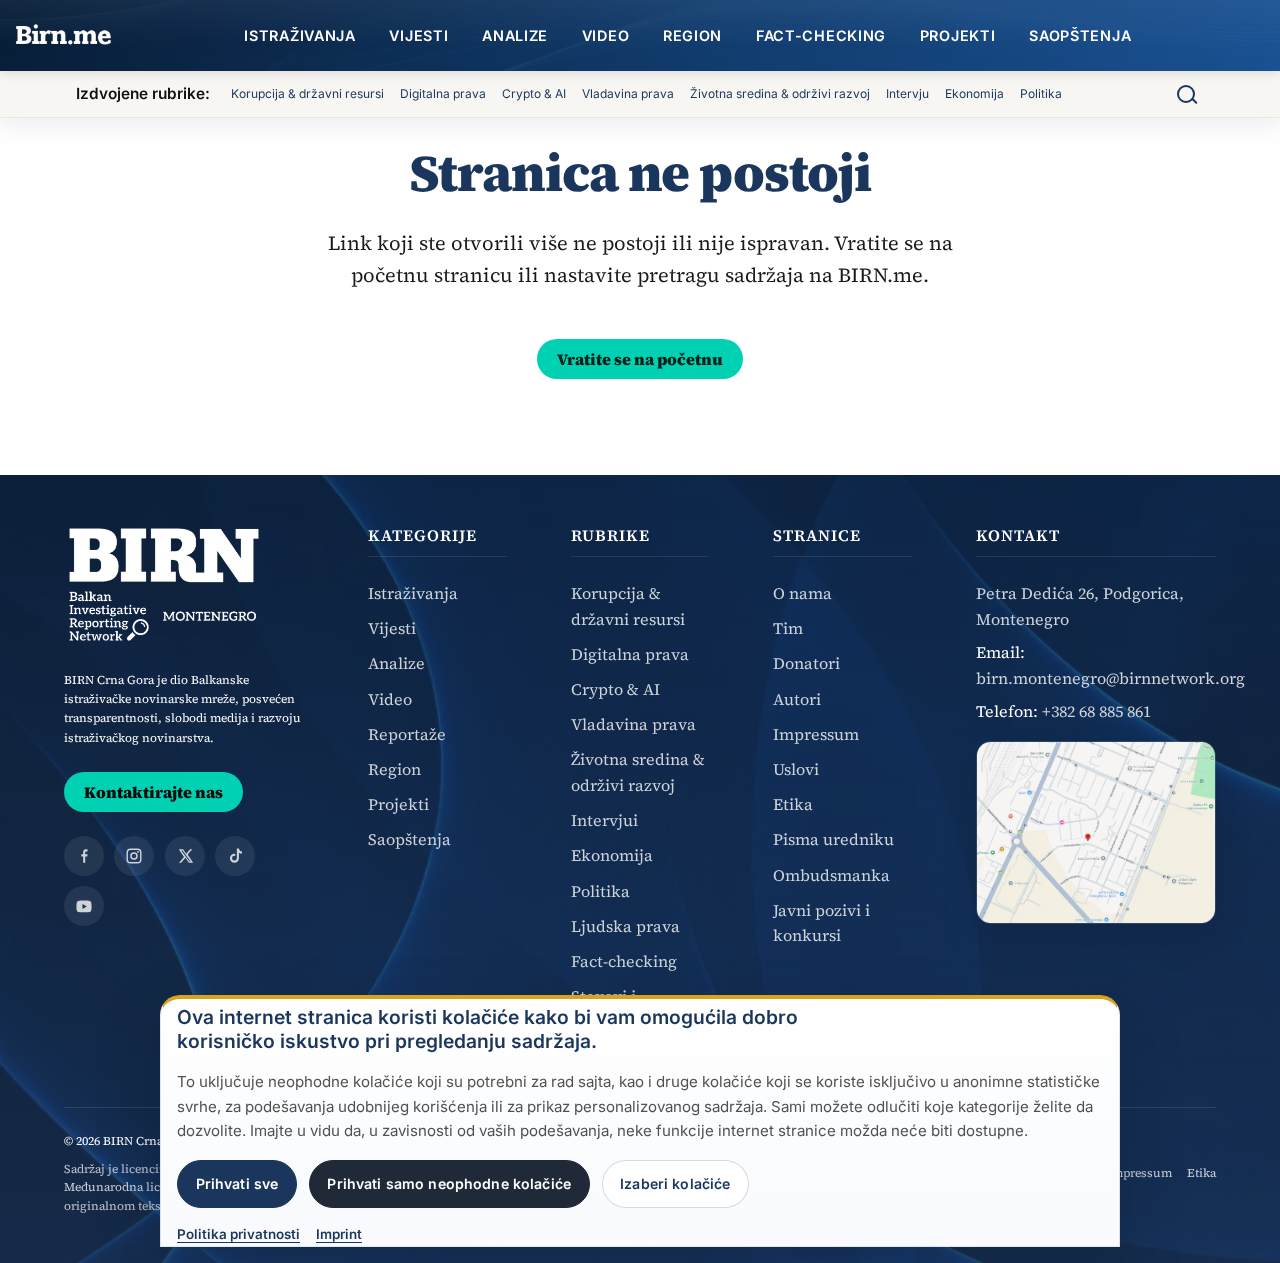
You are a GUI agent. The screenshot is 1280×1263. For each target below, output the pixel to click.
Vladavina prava (628, 93)
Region (692, 35)
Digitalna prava (443, 93)
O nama (802, 593)
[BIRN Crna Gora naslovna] (164, 585)
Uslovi (796, 769)
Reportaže (407, 734)
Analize (515, 35)
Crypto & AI (534, 93)
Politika (1041, 93)
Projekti (958, 35)
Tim (788, 628)
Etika (793, 804)
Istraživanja (300, 35)
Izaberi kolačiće (675, 1183)
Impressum (816, 734)
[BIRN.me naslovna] (64, 36)
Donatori (806, 663)
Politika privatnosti (238, 1235)
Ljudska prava (625, 926)
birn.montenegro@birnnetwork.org (1110, 678)
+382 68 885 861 (1096, 711)
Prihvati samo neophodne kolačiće (449, 1183)
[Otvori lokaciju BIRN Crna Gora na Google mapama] (1096, 832)
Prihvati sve (237, 1183)
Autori (797, 699)
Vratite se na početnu (640, 359)
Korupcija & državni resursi (307, 93)
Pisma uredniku (833, 839)
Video (606, 35)
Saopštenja (1080, 35)
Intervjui (604, 820)
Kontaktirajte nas (153, 792)
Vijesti (418, 35)
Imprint (339, 1235)
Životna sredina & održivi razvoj (780, 93)
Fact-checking (821, 35)
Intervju (907, 93)
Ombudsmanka (831, 875)
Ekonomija (974, 93)
